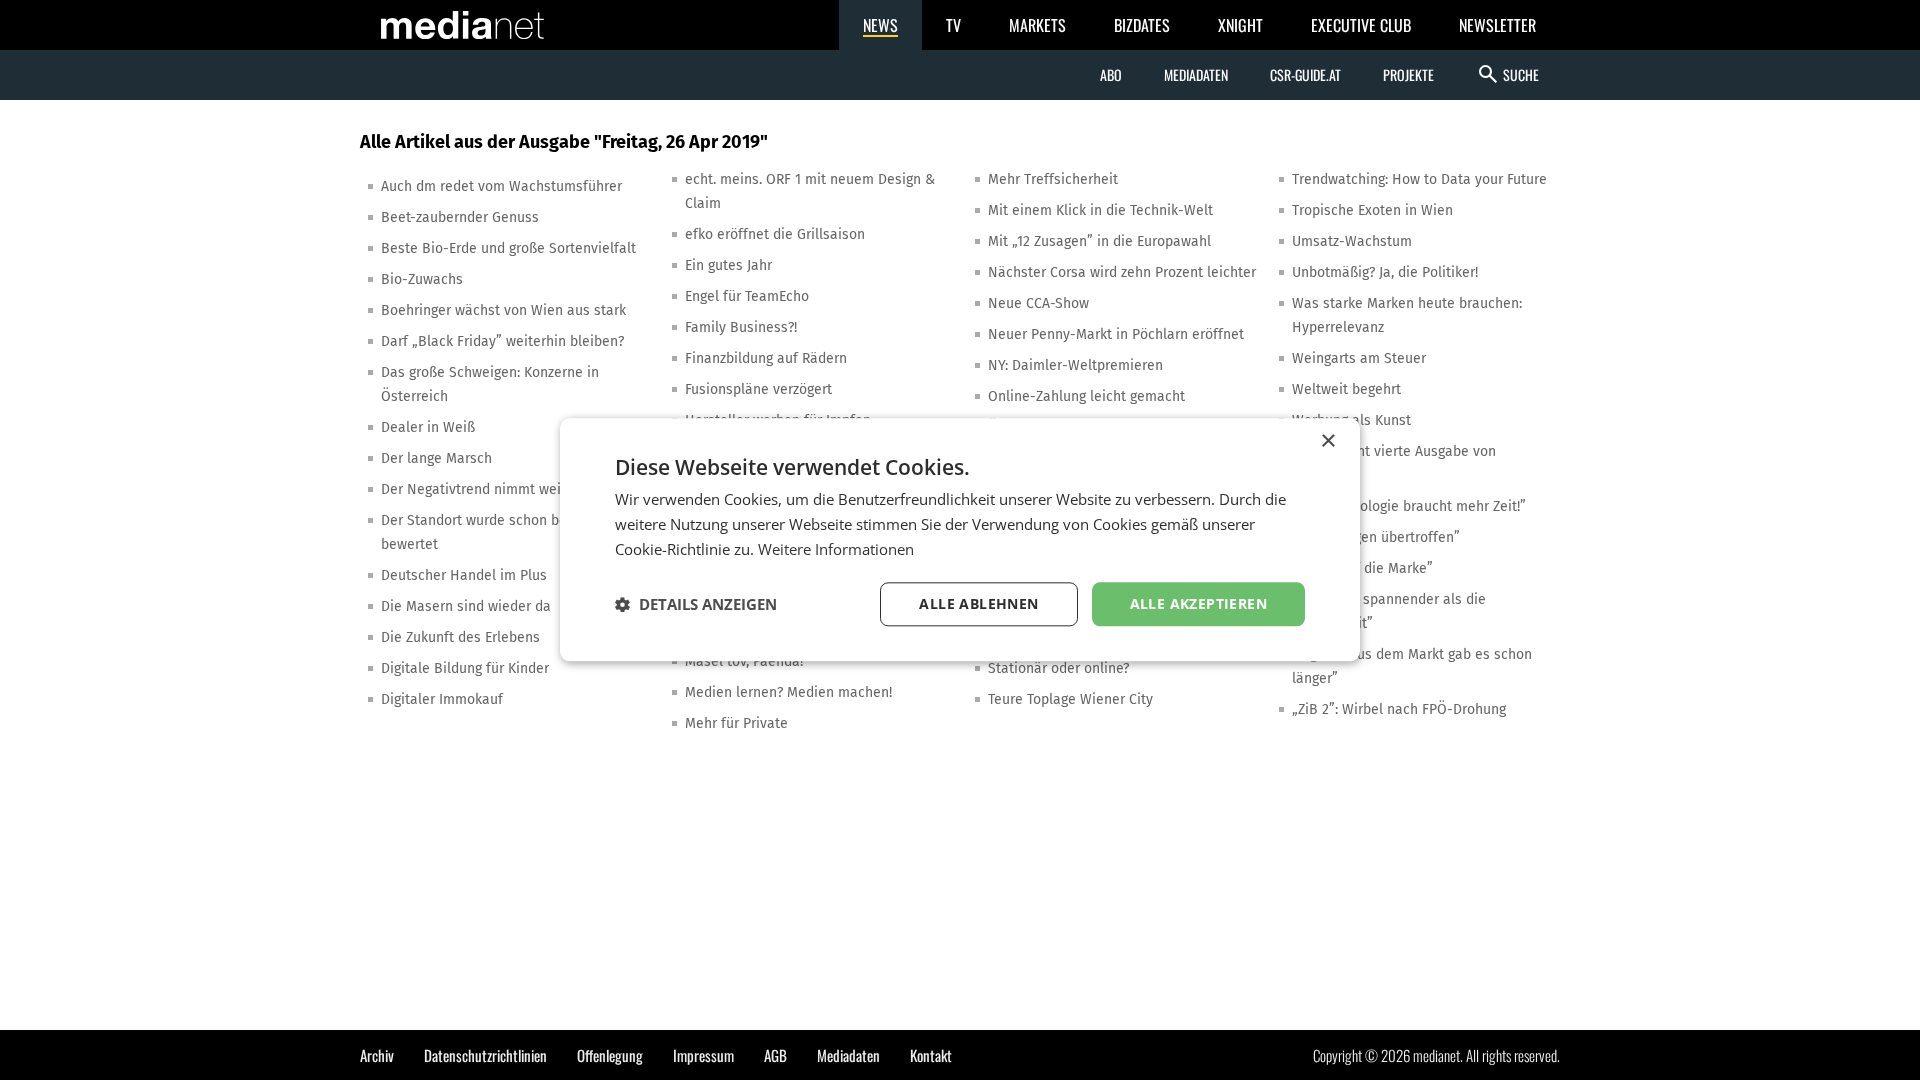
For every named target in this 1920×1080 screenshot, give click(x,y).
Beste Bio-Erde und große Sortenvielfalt (508, 248)
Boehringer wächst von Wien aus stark (503, 310)
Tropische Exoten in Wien (1372, 210)
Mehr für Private (736, 723)
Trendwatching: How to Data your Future (1419, 179)
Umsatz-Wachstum (1352, 241)
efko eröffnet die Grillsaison (775, 234)
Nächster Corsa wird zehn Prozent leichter (1122, 272)
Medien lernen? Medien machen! (788, 692)
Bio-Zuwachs (422, 279)
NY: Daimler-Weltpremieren (1075, 365)
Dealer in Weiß (428, 427)
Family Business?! (741, 327)
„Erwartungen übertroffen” (1376, 537)
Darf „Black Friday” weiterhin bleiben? (502, 341)
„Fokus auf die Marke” (1362, 568)
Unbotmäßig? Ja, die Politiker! (1385, 272)
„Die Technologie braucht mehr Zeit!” (1409, 506)
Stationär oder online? (1058, 668)
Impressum (703, 1055)
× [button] (1327, 441)
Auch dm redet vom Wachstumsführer (501, 186)
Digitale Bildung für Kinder (465, 668)
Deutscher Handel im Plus (464, 575)
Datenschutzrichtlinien (485, 1055)
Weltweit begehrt (1346, 389)
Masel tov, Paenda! (744, 661)
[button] (696, 604)
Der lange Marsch (436, 458)
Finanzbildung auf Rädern (766, 358)
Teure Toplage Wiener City (1070, 699)
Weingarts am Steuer (1359, 358)
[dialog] (960, 539)
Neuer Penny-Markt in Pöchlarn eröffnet (1116, 334)
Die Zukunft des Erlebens (460, 637)
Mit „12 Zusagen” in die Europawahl (1099, 241)
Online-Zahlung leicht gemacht (1086, 396)
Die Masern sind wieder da (466, 606)
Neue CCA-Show (1038, 303)
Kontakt (931, 1055)
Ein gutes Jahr (728, 265)
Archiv (377, 1055)
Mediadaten (1196, 74)
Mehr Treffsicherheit (1053, 179)
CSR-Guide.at (1305, 74)
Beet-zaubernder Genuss (460, 217)
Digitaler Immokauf (442, 699)
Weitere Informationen (836, 549)
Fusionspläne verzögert (758, 389)
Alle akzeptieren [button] (1198, 603)
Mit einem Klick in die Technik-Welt (1100, 210)
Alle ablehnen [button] (978, 603)
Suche (1507, 74)
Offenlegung (610, 1055)
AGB (775, 1055)
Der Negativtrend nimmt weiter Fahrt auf (510, 489)
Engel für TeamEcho (747, 296)
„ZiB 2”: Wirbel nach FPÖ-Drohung (1399, 709)
